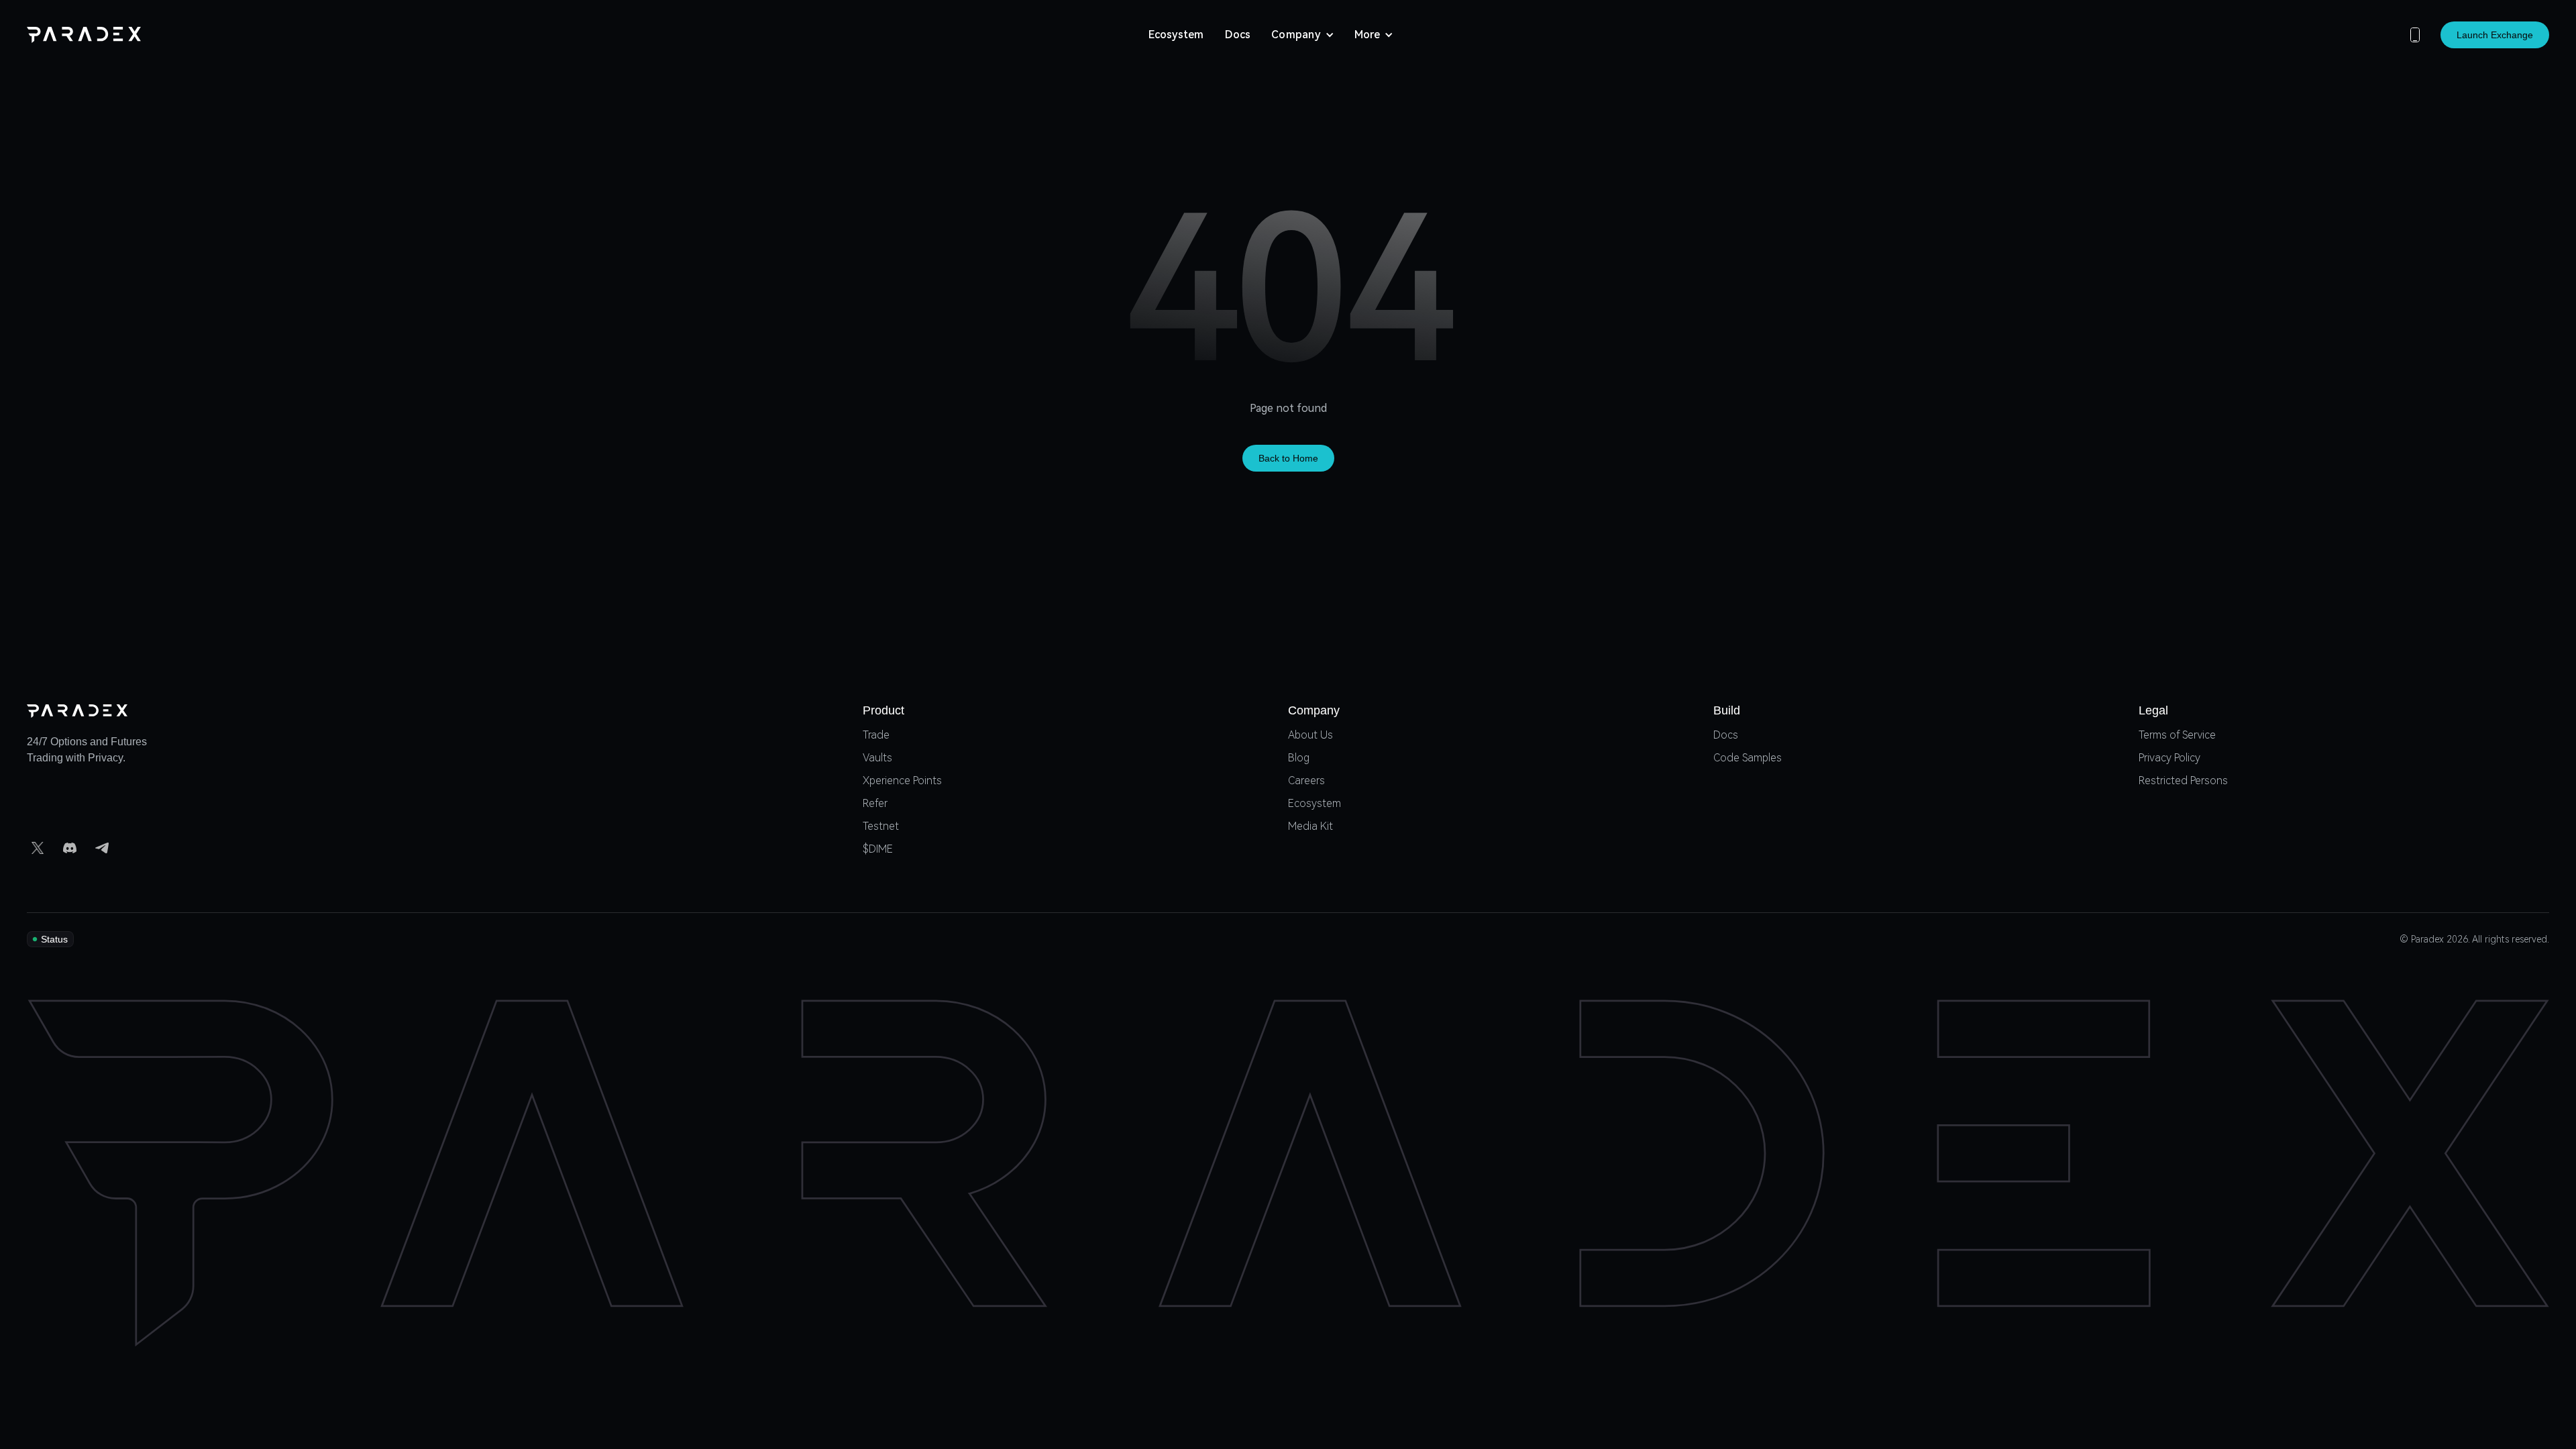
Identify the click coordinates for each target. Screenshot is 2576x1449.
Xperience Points (902, 781)
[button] (1303, 35)
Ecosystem (1176, 35)
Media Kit (1310, 827)
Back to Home (1288, 458)
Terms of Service (2177, 736)
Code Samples (1748, 758)
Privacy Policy (2169, 758)
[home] (84, 35)
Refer (875, 804)
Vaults (877, 758)
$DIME (878, 850)
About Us (1310, 736)
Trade (876, 736)
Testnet (881, 827)
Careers (1306, 781)
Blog (1299, 758)
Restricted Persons (2183, 781)
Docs (1238, 35)
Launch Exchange (2495, 35)
